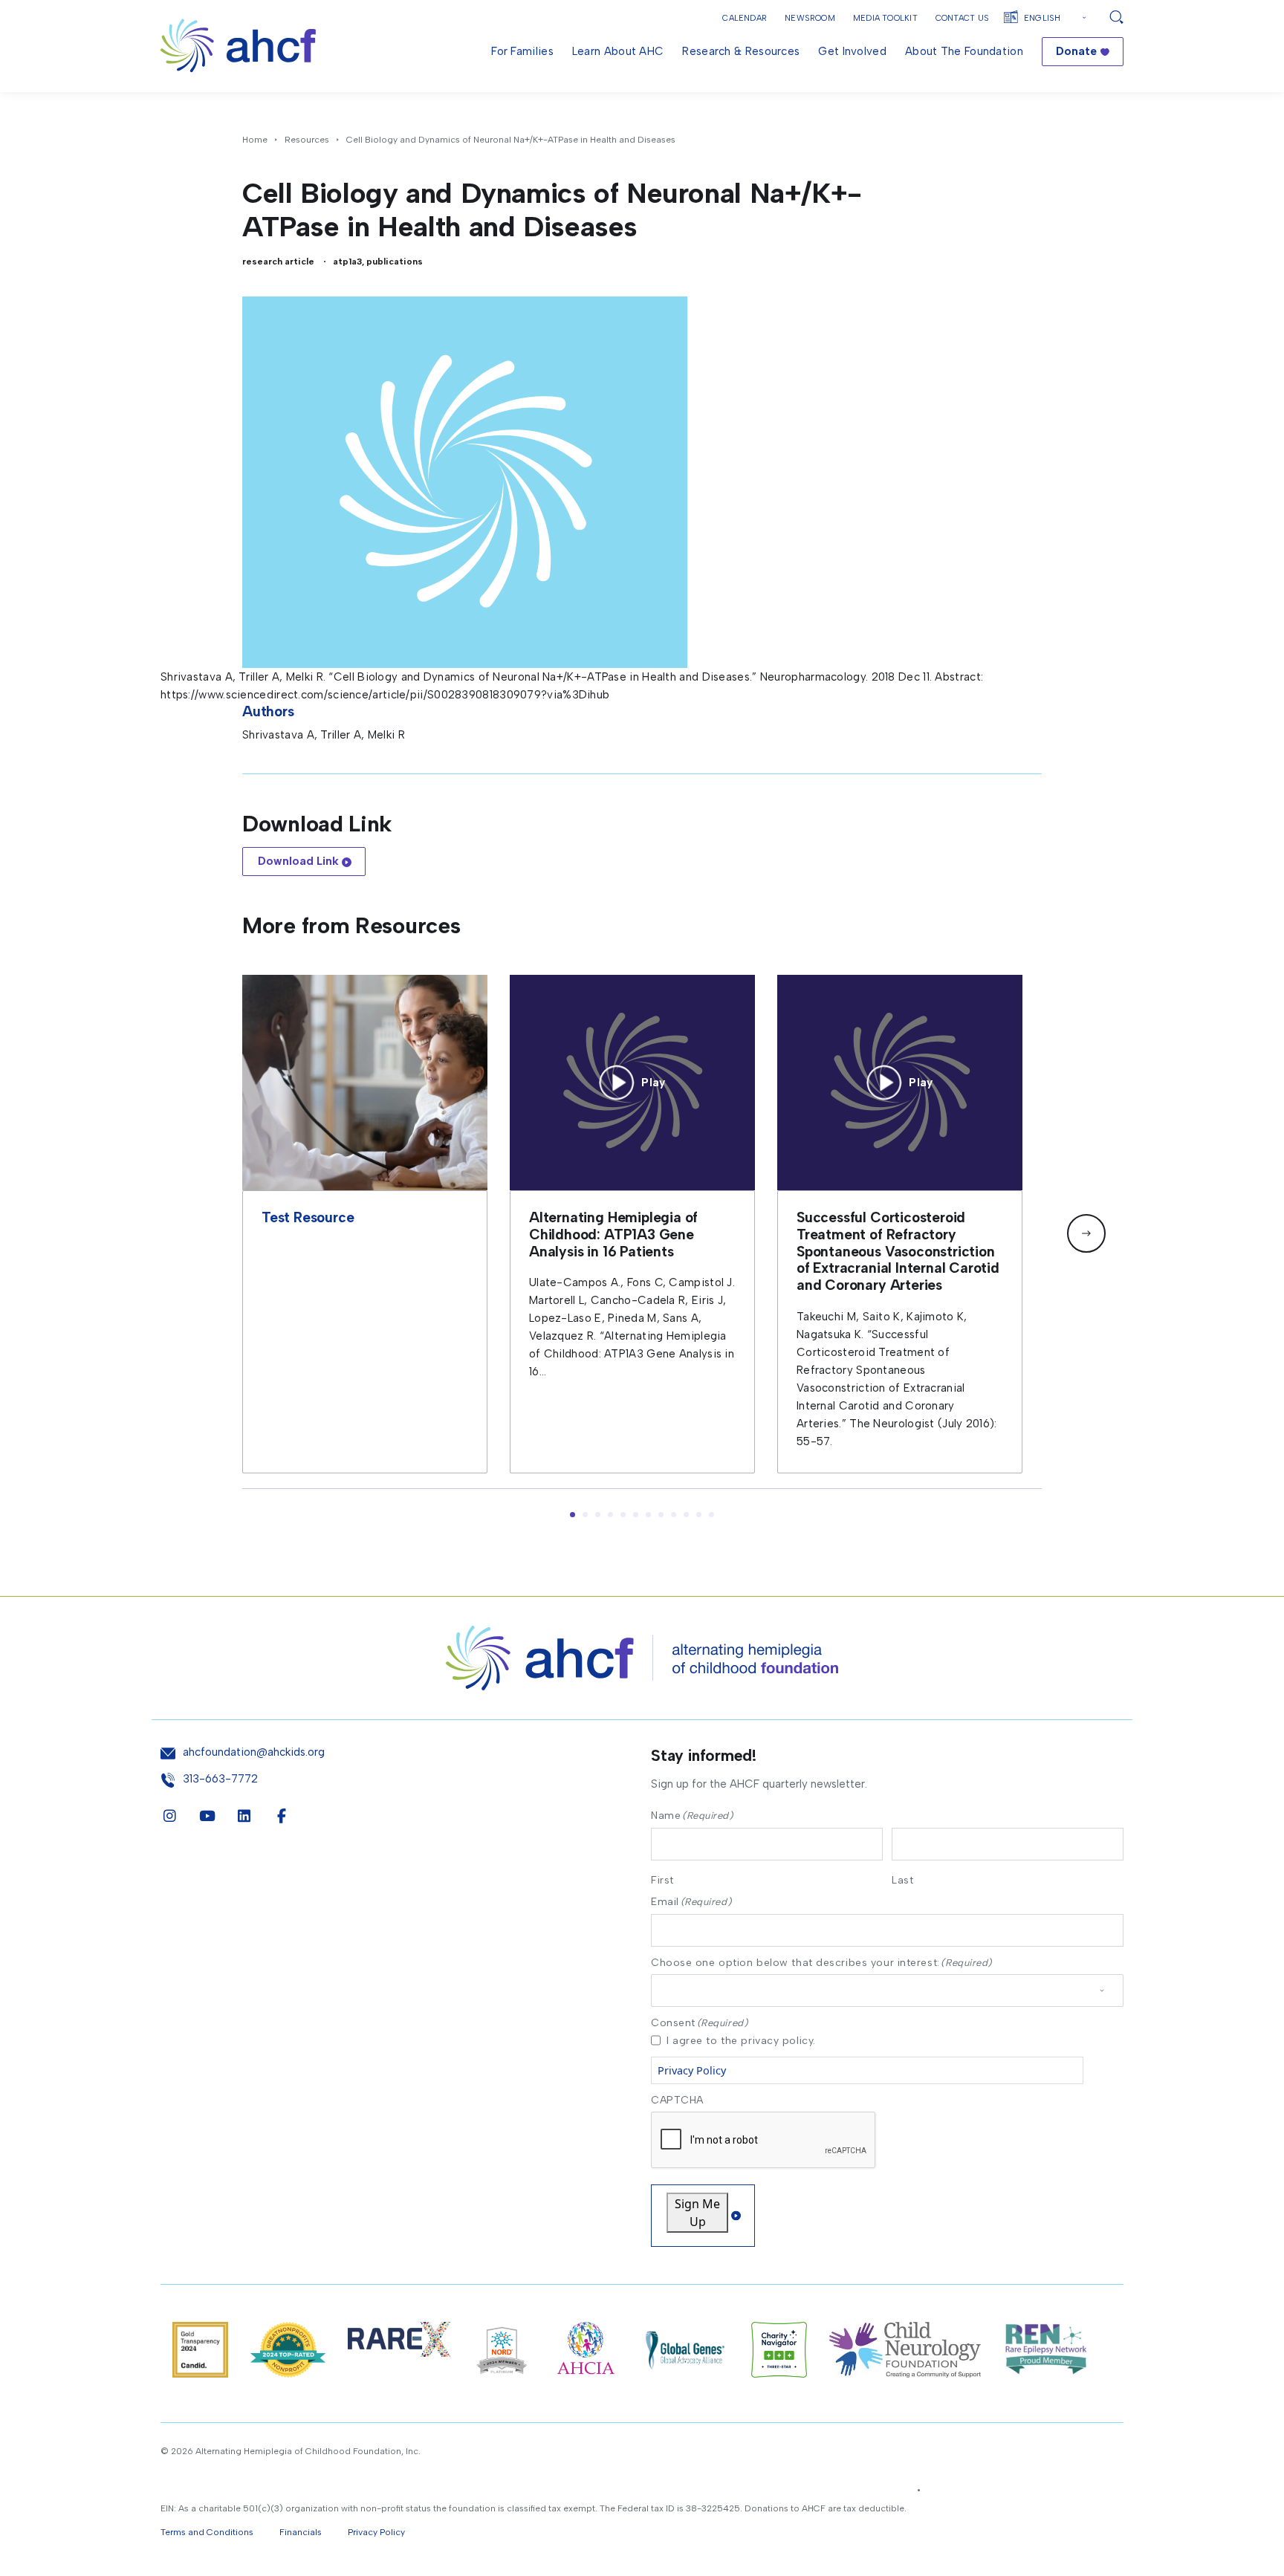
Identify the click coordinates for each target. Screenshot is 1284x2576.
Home (255, 140)
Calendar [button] (745, 18)
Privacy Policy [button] (376, 2532)
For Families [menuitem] (522, 51)
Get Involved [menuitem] (852, 51)
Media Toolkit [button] (885, 18)
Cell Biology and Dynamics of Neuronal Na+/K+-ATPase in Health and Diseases (511, 140)
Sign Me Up (697, 2213)
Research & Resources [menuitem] (741, 51)
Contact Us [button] (962, 18)
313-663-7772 (220, 1779)
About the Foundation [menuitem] (964, 51)
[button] (1086, 1233)
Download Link (298, 861)
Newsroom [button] (810, 18)
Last (902, 1880)
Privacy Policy (692, 2070)
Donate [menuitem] (1076, 51)
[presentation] (764, 2141)
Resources (307, 140)
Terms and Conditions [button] (207, 2532)
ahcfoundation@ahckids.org (254, 1752)
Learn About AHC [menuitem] (618, 51)
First (662, 1880)
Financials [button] (301, 2532)
